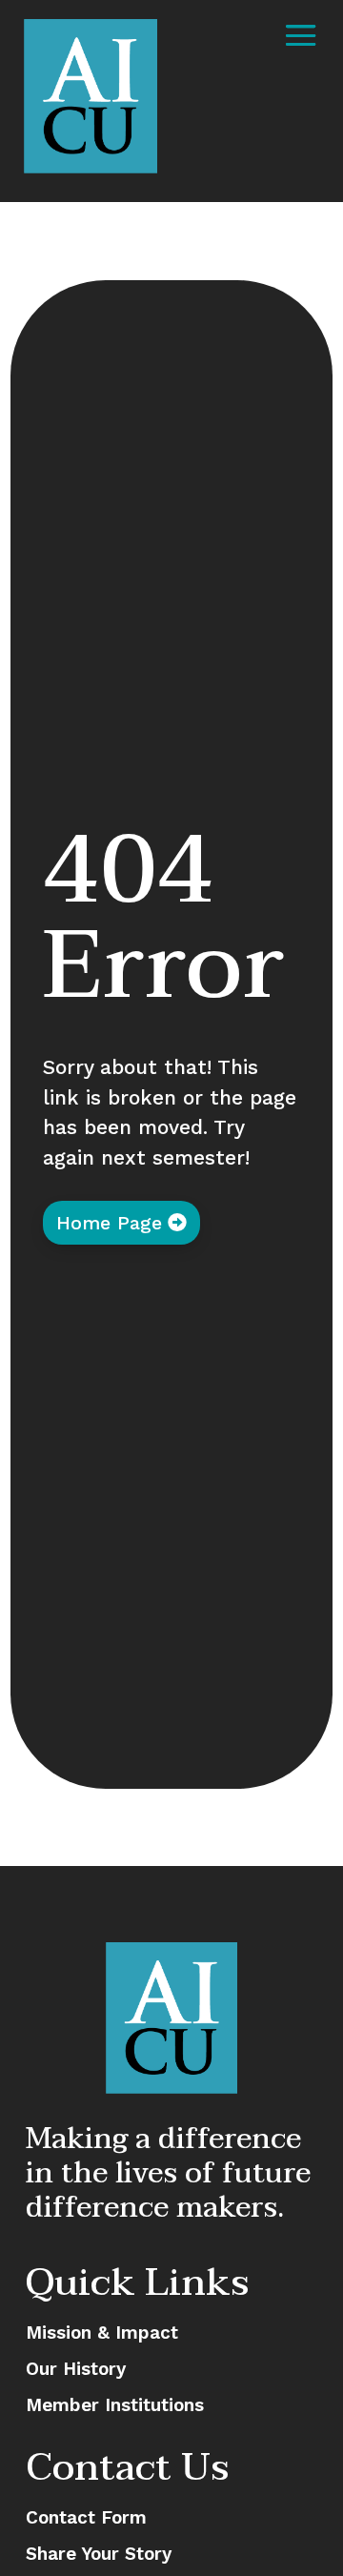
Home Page (109, 1223)
